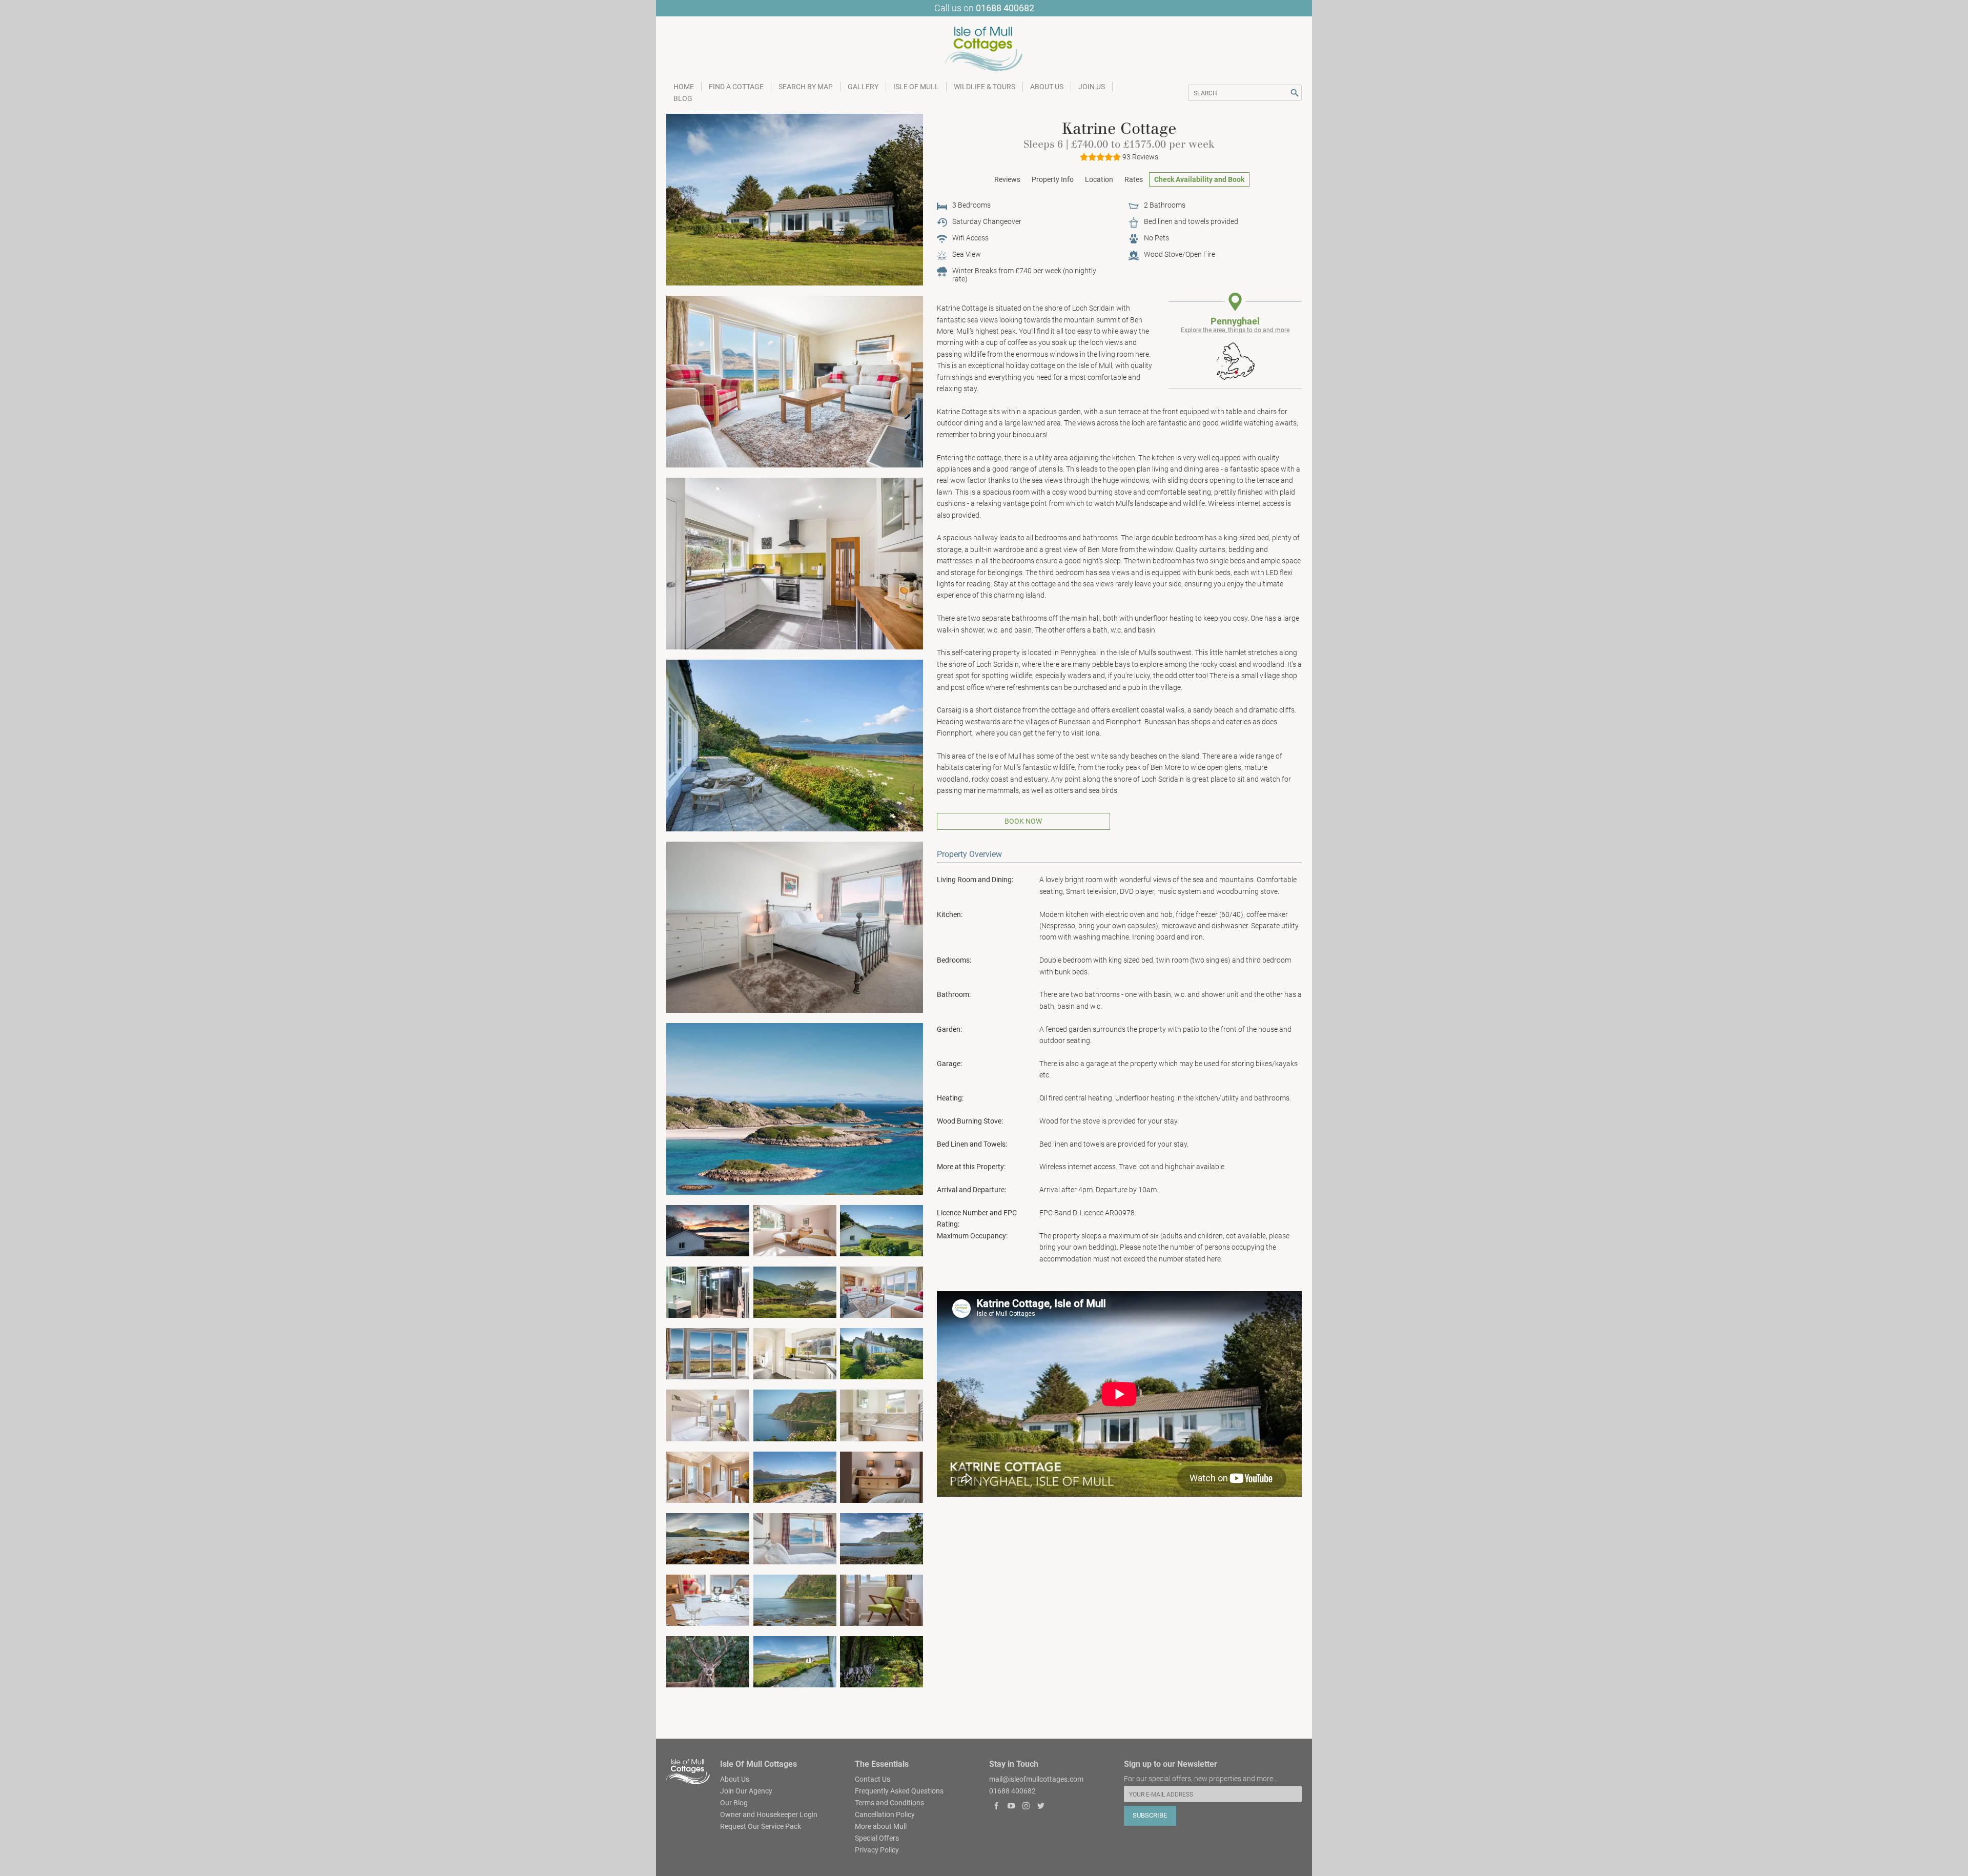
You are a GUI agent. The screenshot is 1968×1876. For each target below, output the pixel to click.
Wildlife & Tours (985, 87)
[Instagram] (1026, 1807)
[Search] (1295, 93)
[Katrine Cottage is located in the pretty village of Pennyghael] (795, 1661)
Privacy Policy (877, 1849)
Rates (1134, 179)
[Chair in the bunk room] (881, 1599)
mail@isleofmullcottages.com (1036, 1779)
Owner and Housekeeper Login (769, 1814)
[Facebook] (997, 1807)
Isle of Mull (916, 87)
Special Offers (877, 1838)
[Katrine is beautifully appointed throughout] (881, 1476)
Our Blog (734, 1802)
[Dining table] (708, 1599)
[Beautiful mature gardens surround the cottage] (881, 1353)
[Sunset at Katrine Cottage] (708, 1230)
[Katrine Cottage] (795, 199)
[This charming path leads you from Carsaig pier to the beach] (881, 1661)
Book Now (1023, 821)
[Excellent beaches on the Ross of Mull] (795, 1109)
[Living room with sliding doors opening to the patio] (881, 1292)
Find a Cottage (736, 87)
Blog (683, 98)
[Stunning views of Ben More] (708, 1353)
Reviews (1007, 179)
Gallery (863, 87)
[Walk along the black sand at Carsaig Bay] (795, 1599)
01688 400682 (1005, 8)
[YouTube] (1011, 1807)
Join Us (1092, 87)
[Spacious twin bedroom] (795, 1230)
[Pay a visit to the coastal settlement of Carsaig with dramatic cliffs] (795, 1415)
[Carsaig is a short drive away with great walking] (881, 1538)
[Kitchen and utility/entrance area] (795, 1353)
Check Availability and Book (1199, 179)
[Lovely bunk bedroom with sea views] (708, 1415)
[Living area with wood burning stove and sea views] (795, 381)
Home (684, 87)
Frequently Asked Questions (899, 1790)
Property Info (1053, 179)
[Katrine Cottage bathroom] (708, 1292)
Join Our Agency (746, 1790)
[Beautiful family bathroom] (881, 1415)
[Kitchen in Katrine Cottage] (795, 563)
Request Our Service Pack (761, 1826)
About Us (1047, 87)
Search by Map (806, 87)
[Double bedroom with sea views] (795, 927)
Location (1099, 179)
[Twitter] (1041, 1807)
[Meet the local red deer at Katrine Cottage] (708, 1661)
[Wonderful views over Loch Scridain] (795, 1476)
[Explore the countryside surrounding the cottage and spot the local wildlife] (795, 1292)
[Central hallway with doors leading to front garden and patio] (708, 1476)
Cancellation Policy (885, 1814)
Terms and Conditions (889, 1802)
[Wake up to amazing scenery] (795, 1538)
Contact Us (873, 1779)
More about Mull (881, 1826)
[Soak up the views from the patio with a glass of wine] (795, 745)
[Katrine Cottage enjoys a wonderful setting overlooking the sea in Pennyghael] (881, 1230)
